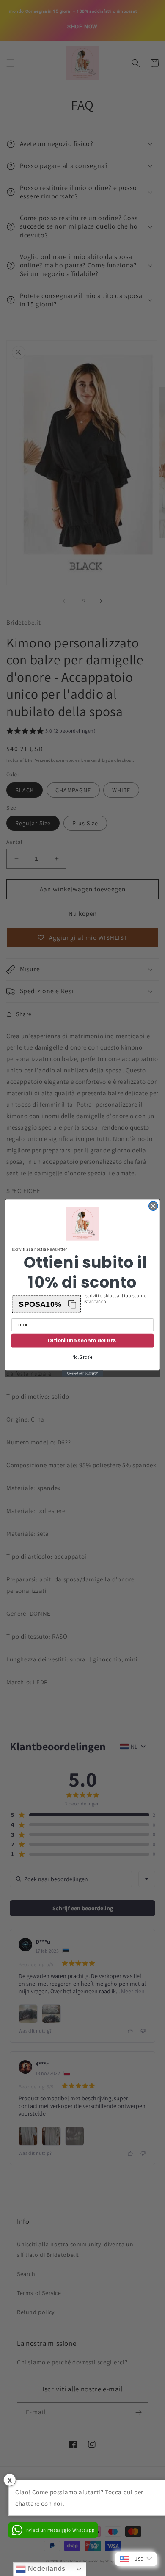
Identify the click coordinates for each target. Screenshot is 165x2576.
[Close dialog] (153, 1206)
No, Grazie (82, 1358)
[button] (46, 1304)
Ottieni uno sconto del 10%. (83, 1341)
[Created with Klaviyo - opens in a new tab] (82, 1373)
